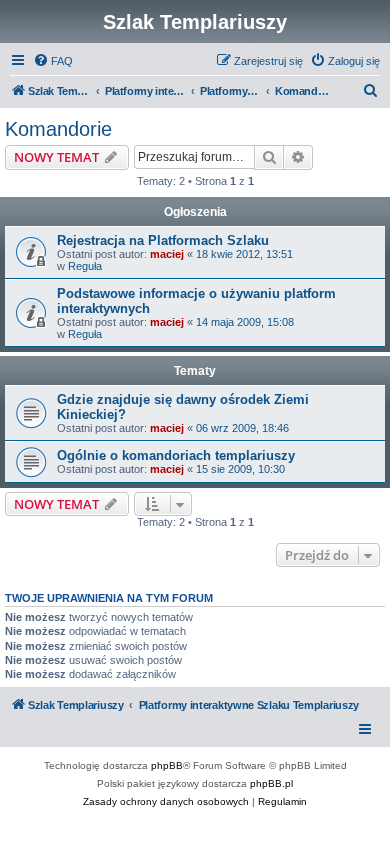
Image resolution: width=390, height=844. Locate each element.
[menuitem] (53, 61)
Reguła (85, 266)
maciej (167, 254)
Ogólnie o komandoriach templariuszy (176, 455)
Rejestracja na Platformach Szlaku (163, 240)
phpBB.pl (271, 783)
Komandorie (58, 129)
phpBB (167, 765)
